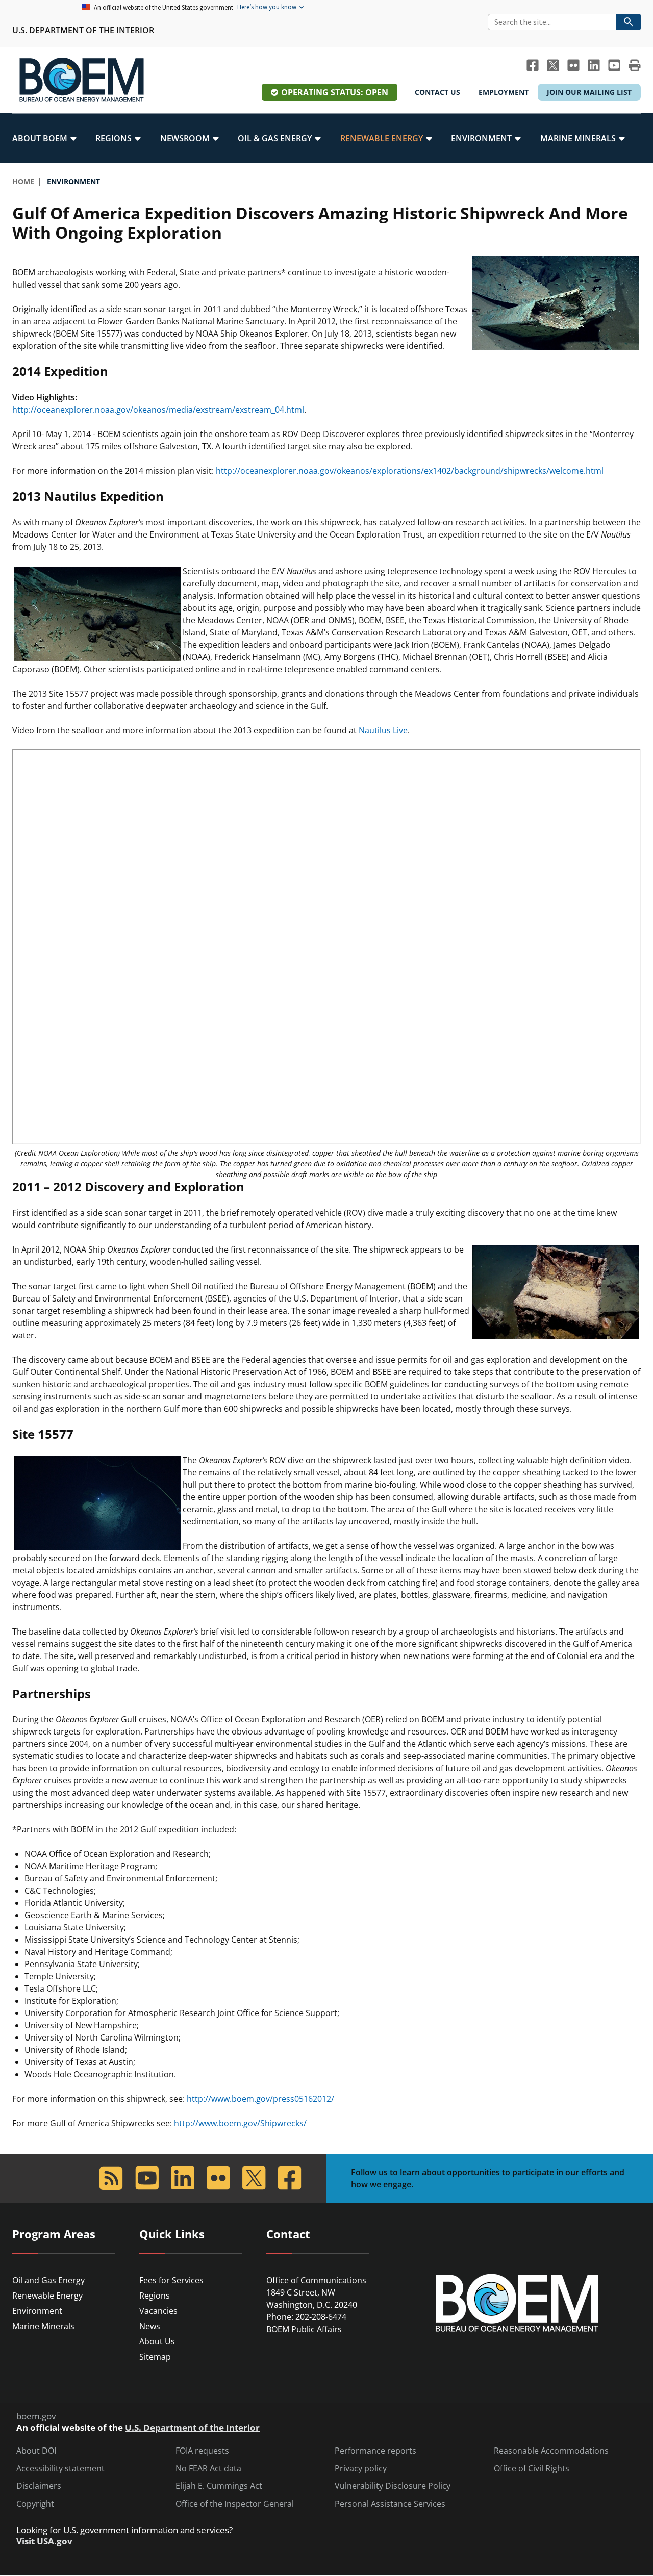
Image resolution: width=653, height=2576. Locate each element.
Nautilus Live (383, 730)
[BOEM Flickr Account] (573, 65)
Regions (155, 2296)
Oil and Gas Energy (48, 2280)
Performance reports (375, 2451)
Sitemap (155, 2357)
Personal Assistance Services (390, 2504)
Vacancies (158, 2311)
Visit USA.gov (44, 2541)
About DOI (36, 2451)
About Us (157, 2341)
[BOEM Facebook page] (533, 65)
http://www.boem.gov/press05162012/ (260, 2099)
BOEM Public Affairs (304, 2329)
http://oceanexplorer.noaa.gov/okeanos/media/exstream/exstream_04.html (158, 410)
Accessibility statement (60, 2469)
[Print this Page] (635, 65)
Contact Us (437, 92)
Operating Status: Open (335, 92)
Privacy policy (361, 2469)
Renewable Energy (47, 2296)
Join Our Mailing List (589, 92)
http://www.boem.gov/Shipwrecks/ (240, 2123)
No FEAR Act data (208, 2469)
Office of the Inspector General (235, 2504)
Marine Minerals (43, 2326)
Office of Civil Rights (532, 2469)
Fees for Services (171, 2280)
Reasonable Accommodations (551, 2451)
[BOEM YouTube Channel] (614, 65)
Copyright (35, 2504)
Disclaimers (39, 2486)
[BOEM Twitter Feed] (553, 65)
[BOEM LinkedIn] (594, 65)
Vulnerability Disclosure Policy (393, 2486)
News (150, 2326)
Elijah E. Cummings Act (219, 2486)
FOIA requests (202, 2451)
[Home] (82, 80)
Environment (37, 2311)
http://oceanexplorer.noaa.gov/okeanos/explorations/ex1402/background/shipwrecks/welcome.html (410, 471)
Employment (504, 92)
